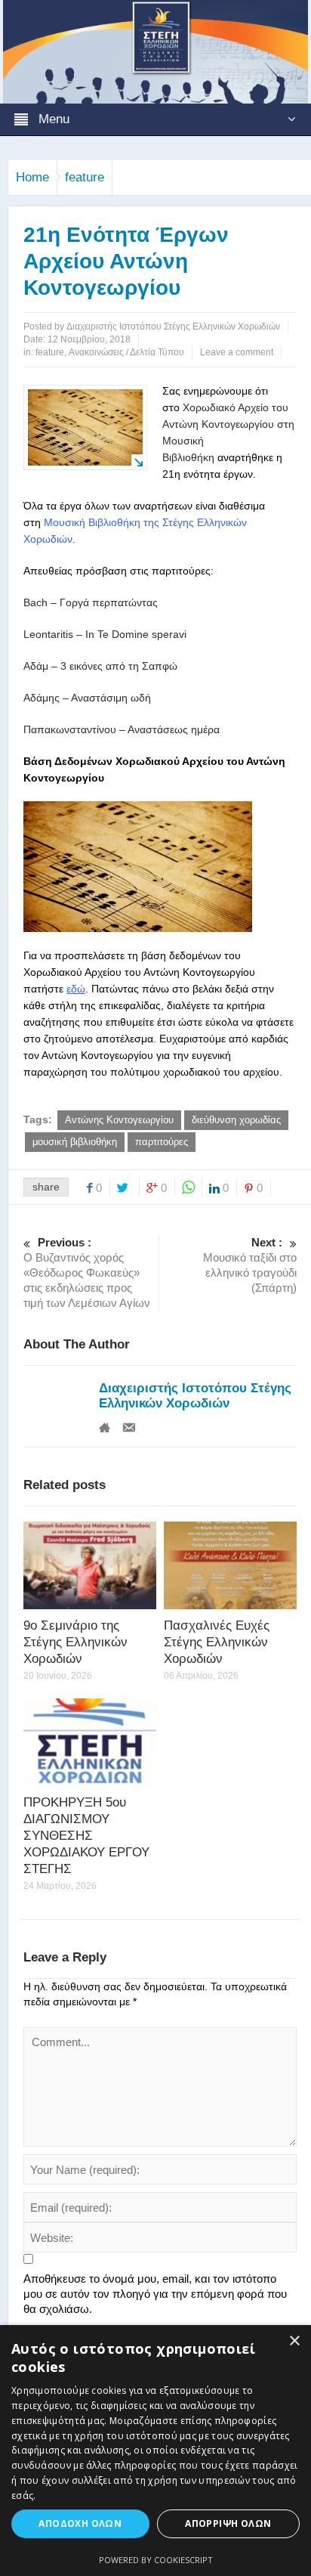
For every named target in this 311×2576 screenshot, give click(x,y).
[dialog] (155, 2451)
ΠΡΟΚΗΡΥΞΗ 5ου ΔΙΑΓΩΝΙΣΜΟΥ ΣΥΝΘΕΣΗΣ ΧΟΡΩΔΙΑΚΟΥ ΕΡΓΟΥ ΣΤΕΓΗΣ (86, 1836)
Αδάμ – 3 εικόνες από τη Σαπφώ (100, 666)
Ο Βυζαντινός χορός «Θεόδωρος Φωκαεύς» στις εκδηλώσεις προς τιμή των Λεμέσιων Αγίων (87, 1273)
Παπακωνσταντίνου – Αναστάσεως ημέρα (122, 729)
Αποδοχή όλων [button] (80, 2523)
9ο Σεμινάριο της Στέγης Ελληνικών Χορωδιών (75, 1642)
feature (85, 177)
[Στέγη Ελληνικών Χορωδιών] (155, 51)
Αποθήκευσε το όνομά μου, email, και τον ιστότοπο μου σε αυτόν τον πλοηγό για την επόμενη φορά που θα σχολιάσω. (155, 2294)
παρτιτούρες (162, 1142)
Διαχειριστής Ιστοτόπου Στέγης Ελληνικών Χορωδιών (195, 1396)
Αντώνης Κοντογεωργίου (119, 1120)
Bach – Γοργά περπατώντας (91, 602)
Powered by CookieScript (156, 2560)
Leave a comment (237, 352)
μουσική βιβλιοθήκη (75, 1142)
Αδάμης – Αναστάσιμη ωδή (87, 698)
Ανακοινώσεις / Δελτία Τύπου (126, 352)
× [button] (294, 2341)
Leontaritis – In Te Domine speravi (105, 634)
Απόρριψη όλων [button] (228, 2523)
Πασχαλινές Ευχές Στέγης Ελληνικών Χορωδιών (217, 1642)
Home (32, 177)
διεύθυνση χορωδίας (236, 1120)
